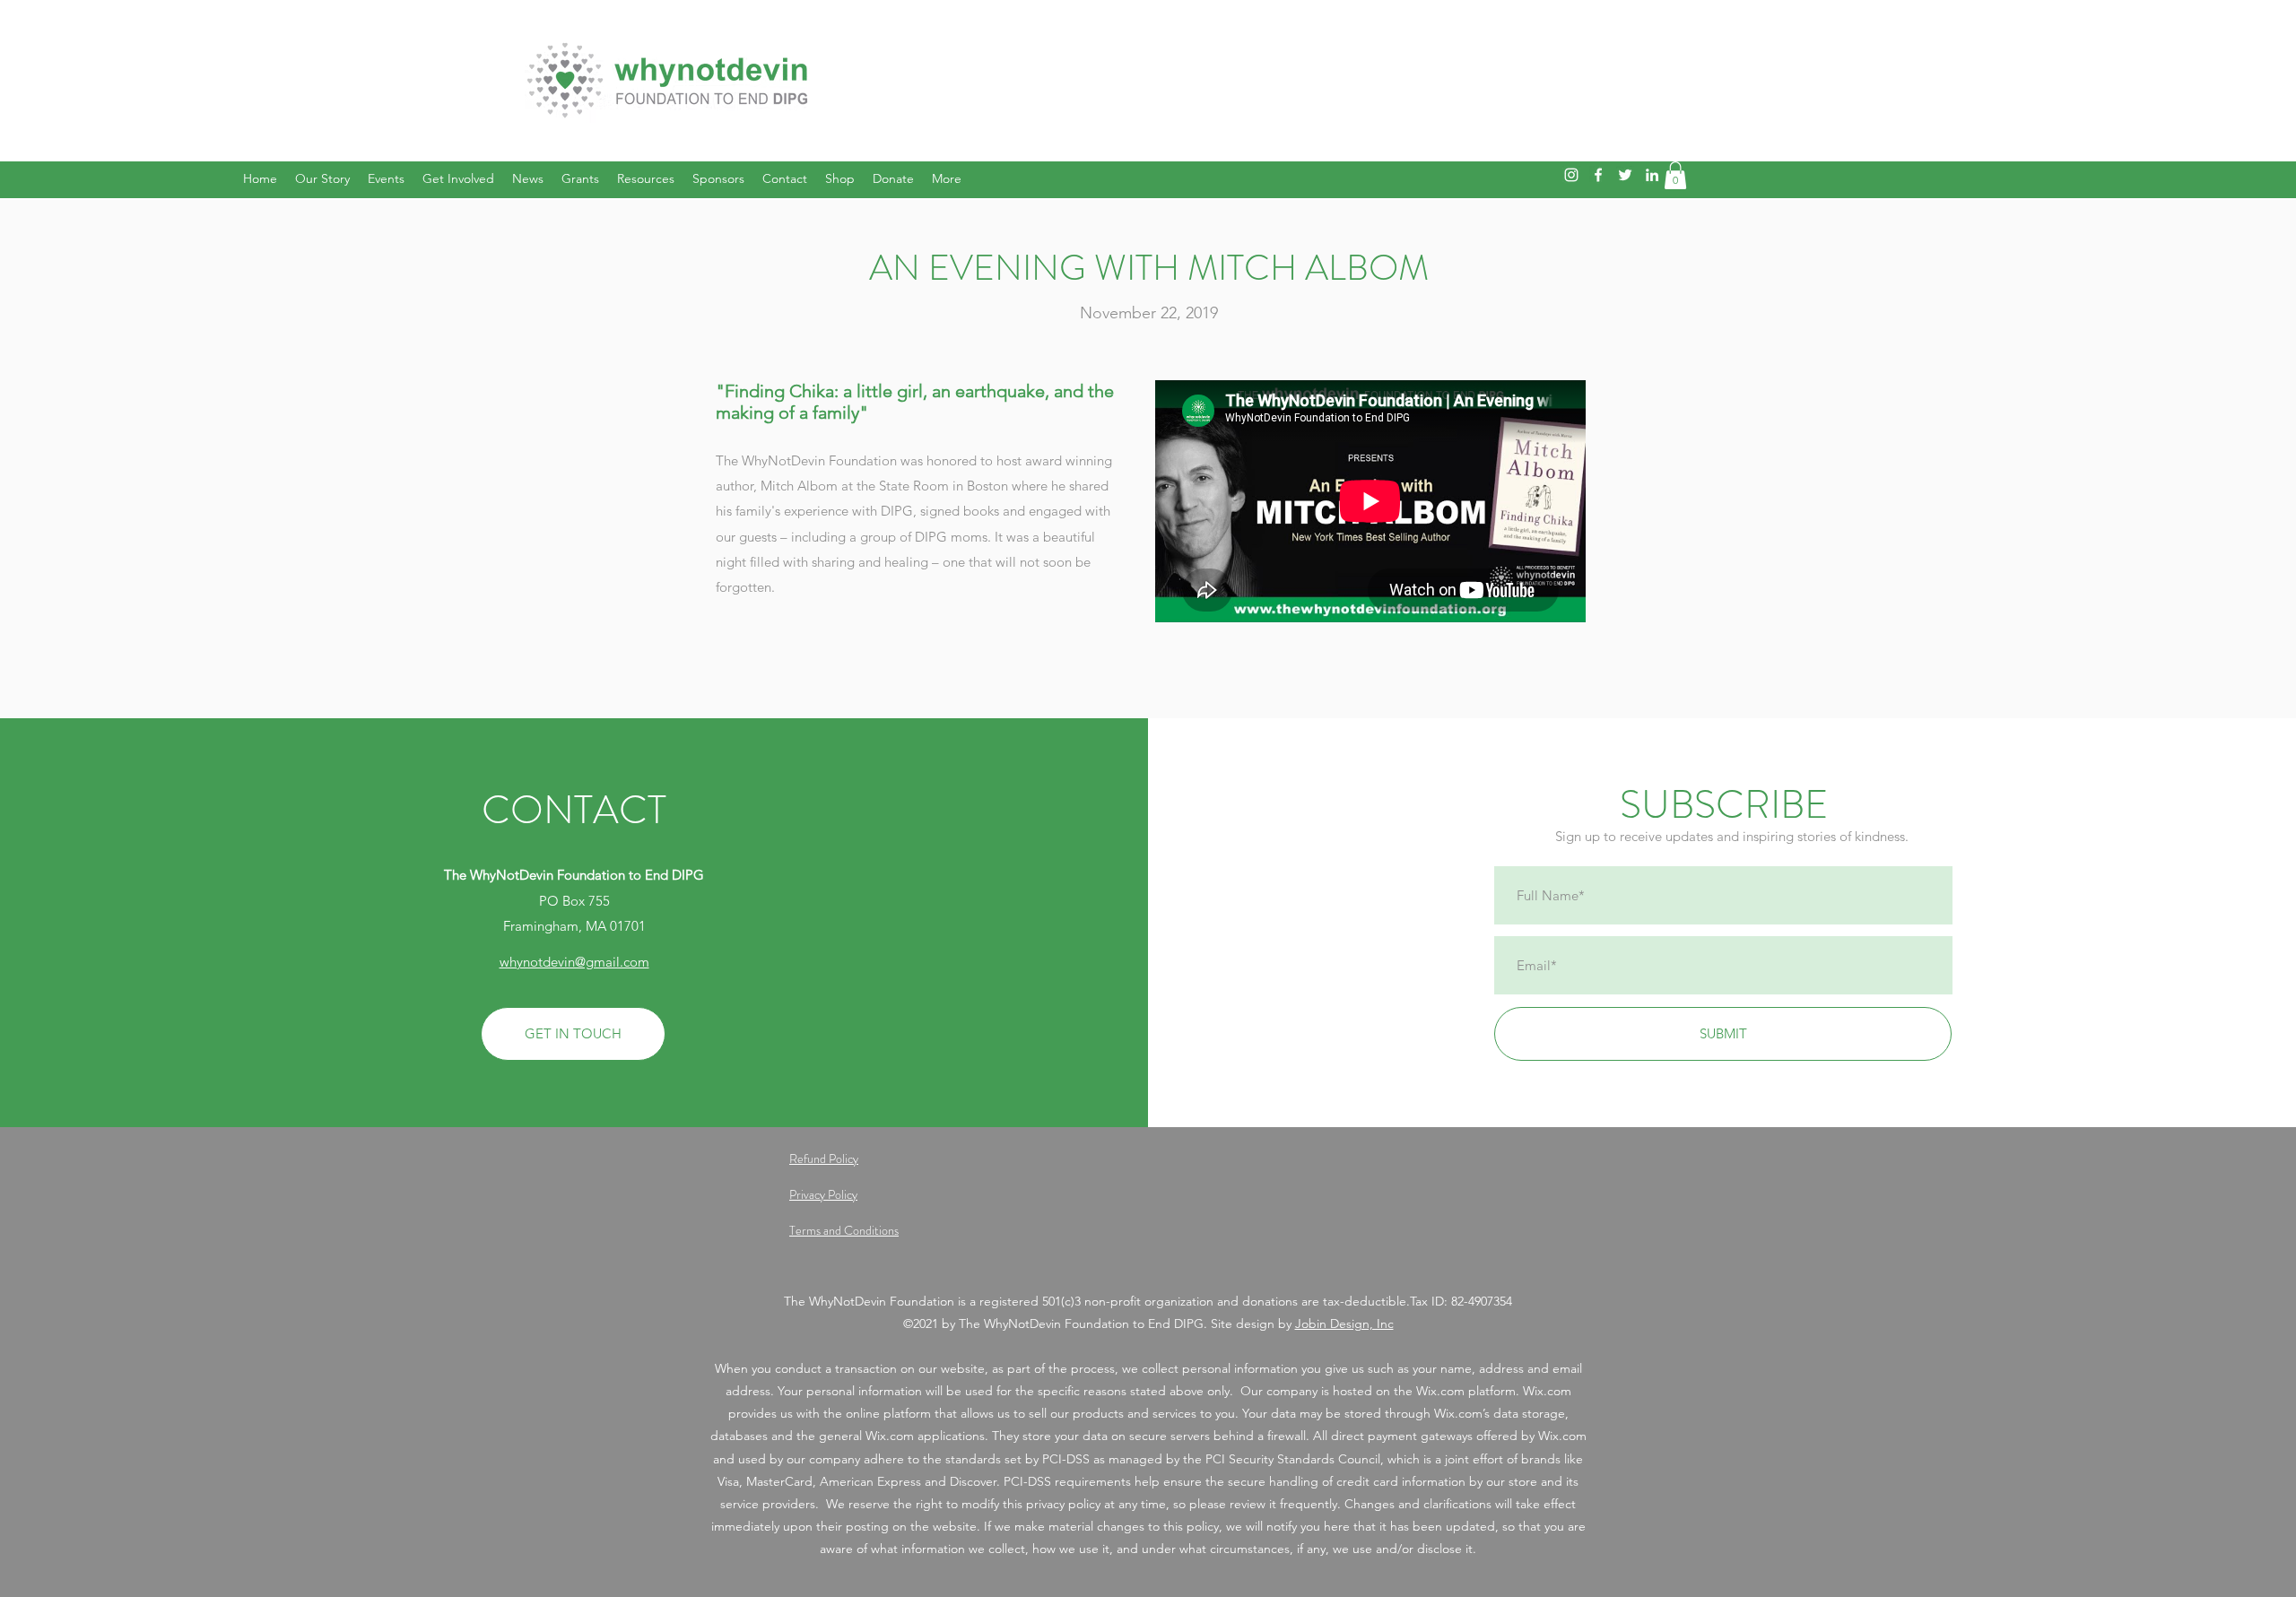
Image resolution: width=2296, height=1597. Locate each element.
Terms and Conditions (844, 1230)
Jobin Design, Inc (1344, 1324)
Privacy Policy (823, 1194)
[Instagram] (1571, 175)
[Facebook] (1598, 175)
